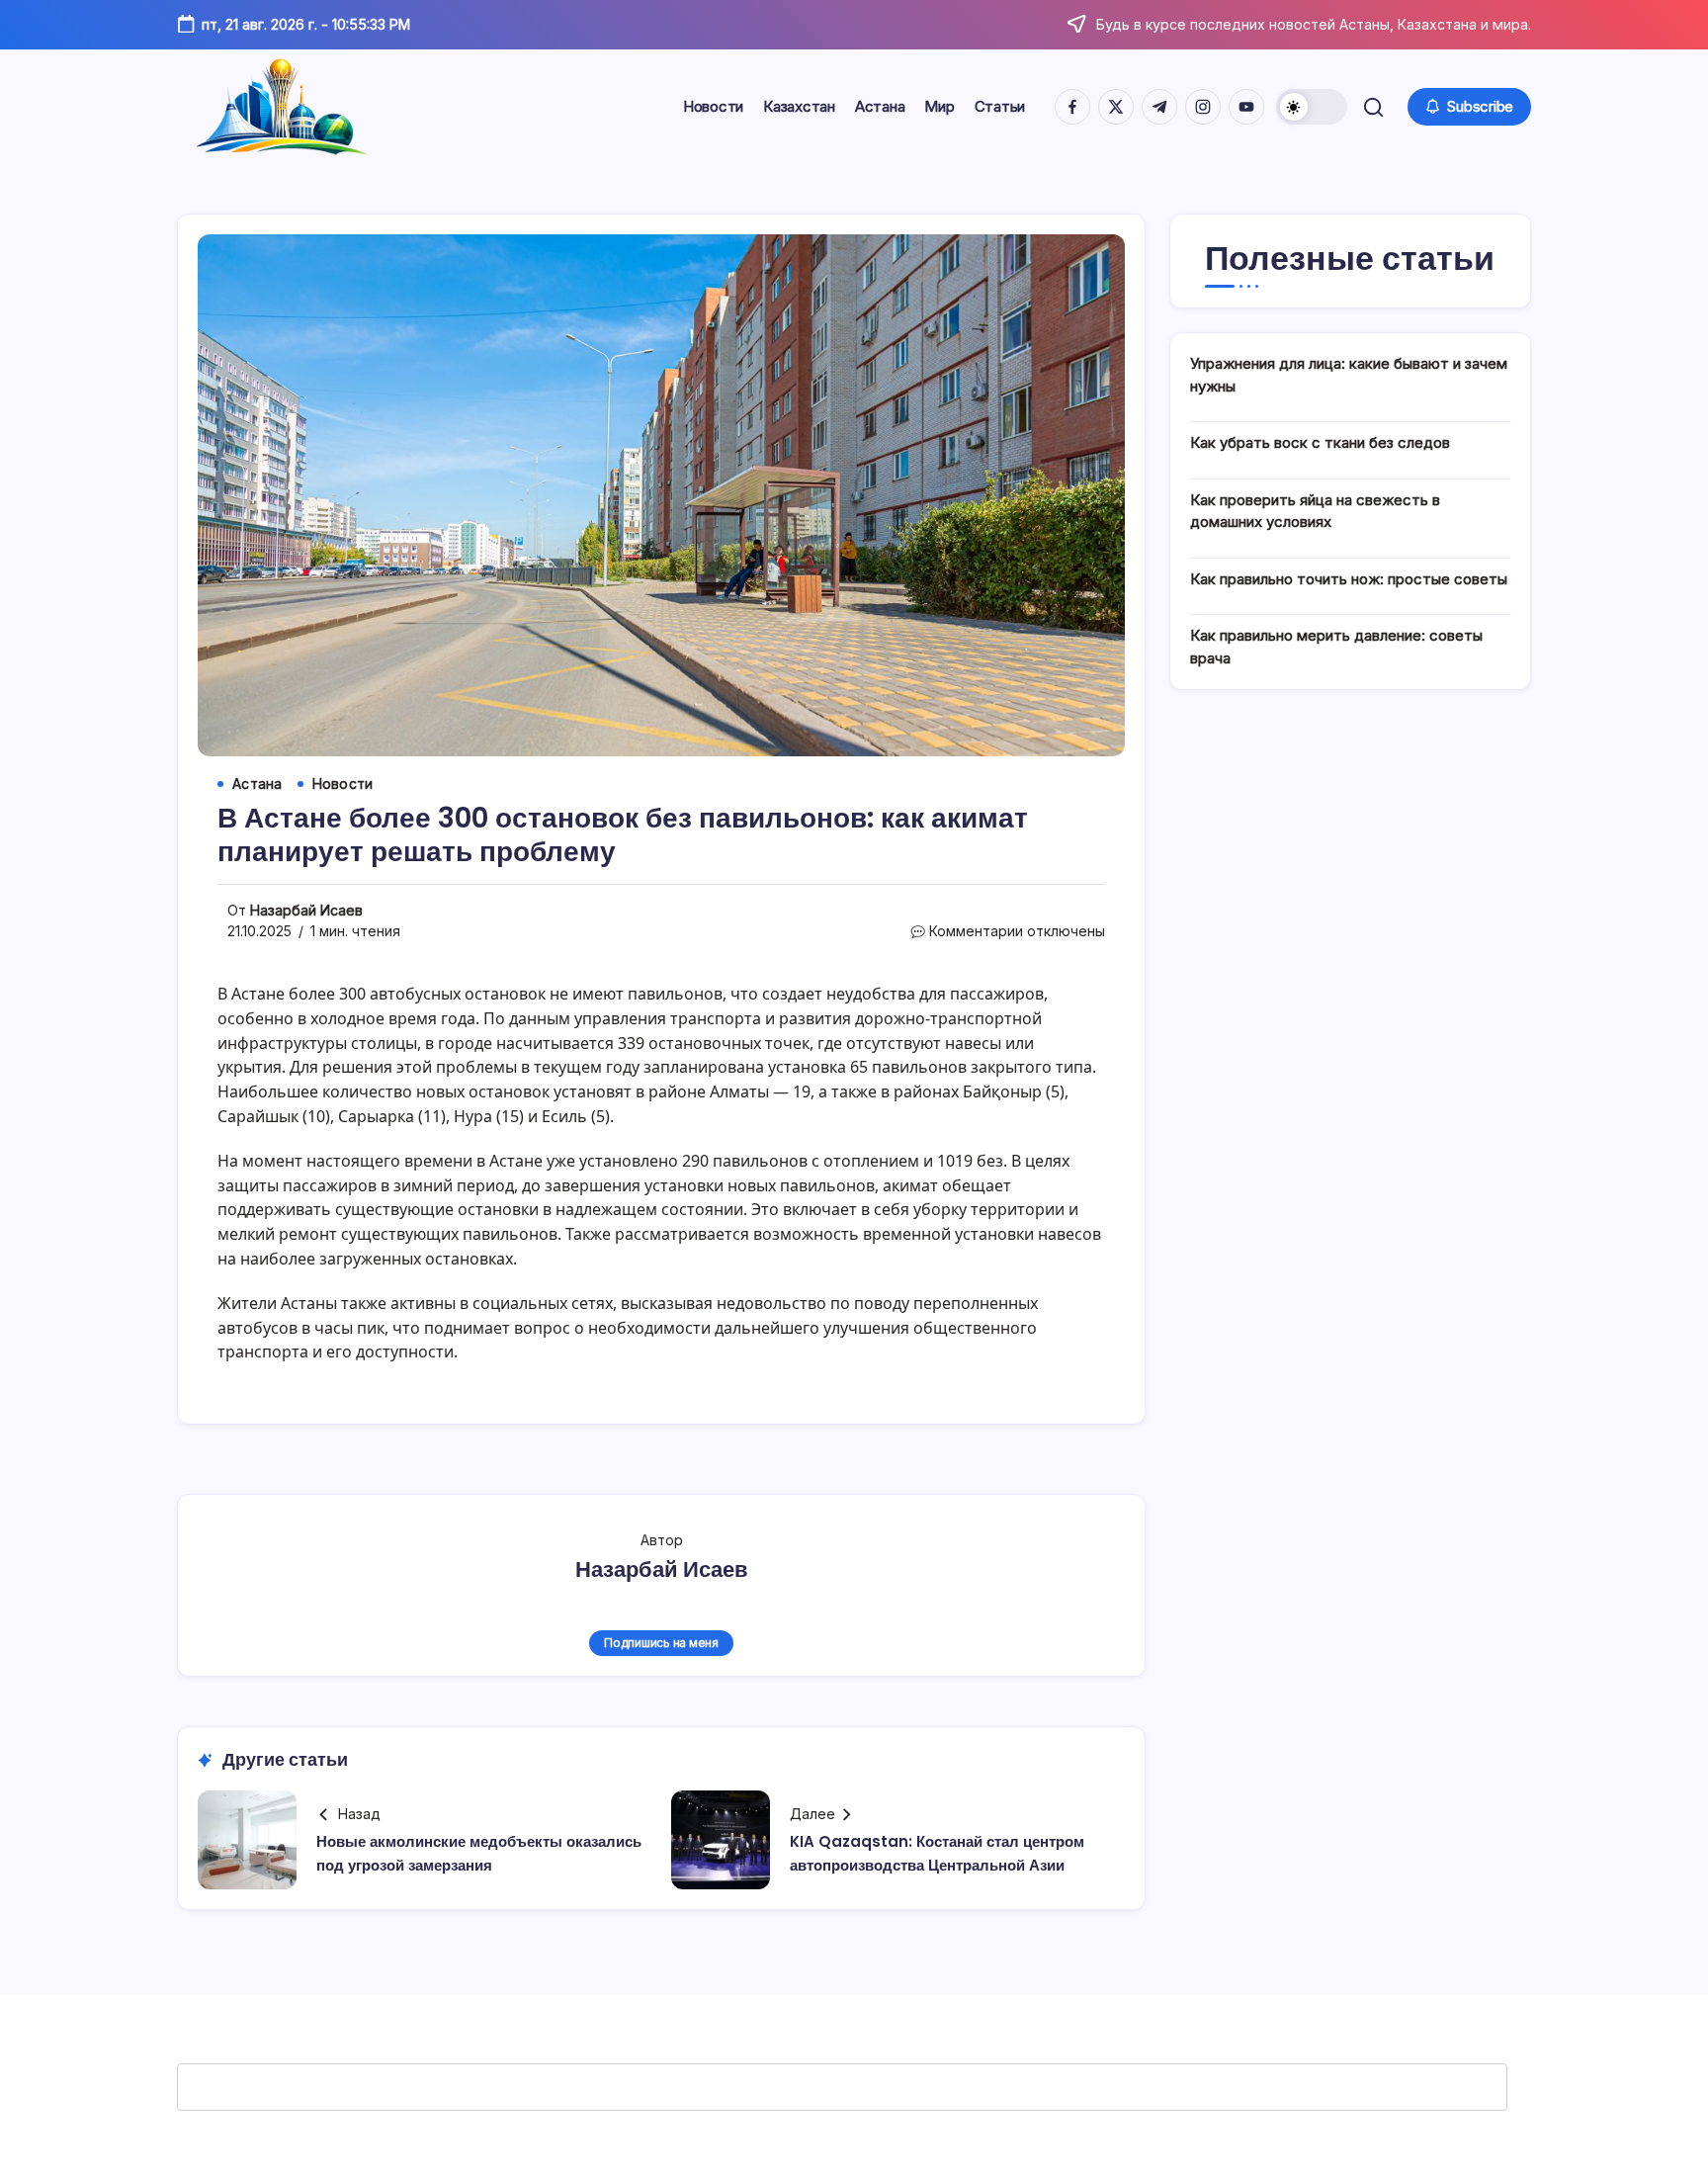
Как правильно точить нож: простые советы (1349, 579)
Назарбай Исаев (306, 910)
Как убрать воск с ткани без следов (1320, 442)
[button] (1312, 107)
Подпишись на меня (661, 1643)
